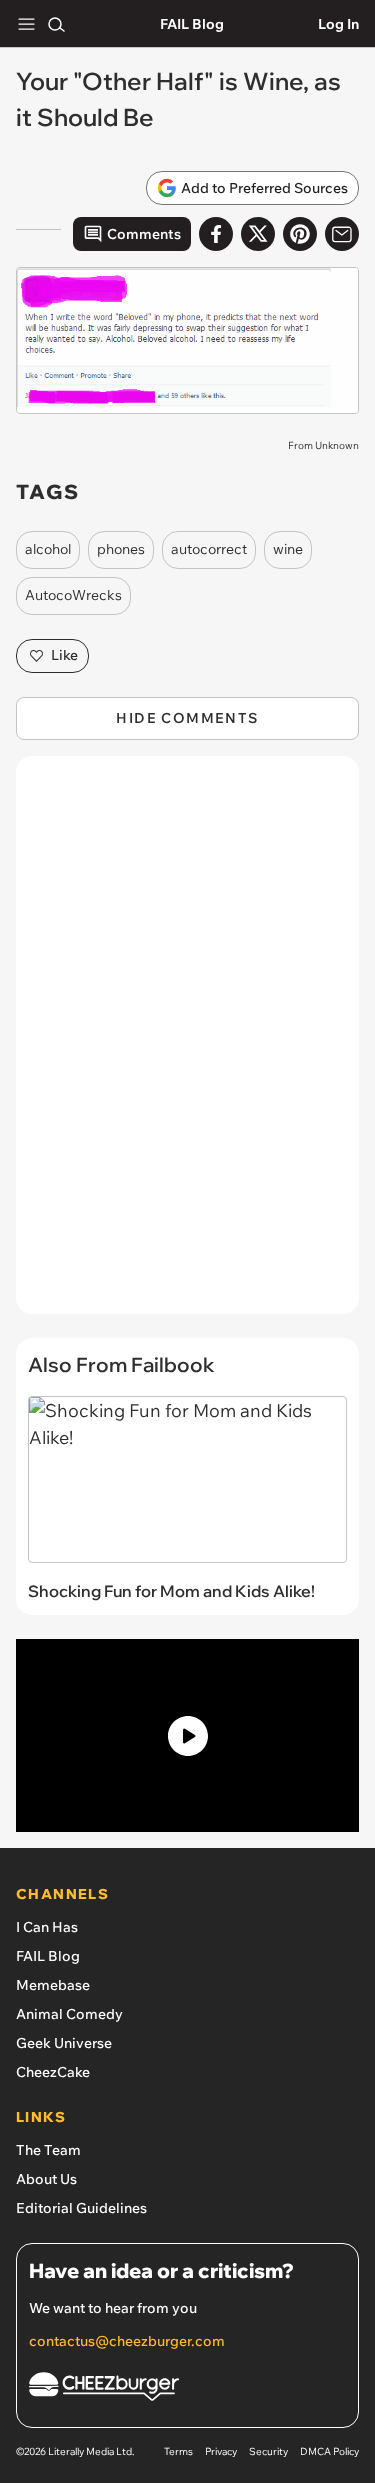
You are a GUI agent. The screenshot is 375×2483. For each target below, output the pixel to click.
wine (288, 549)
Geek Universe (64, 2043)
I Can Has (47, 1927)
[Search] (56, 24)
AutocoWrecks (73, 595)
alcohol (48, 549)
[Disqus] (187, 1045)
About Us (46, 2179)
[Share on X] (258, 234)
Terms (178, 2451)
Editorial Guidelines (81, 2208)
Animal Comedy (69, 2014)
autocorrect (209, 549)
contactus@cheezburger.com (127, 2341)
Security (268, 2451)
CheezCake (53, 2072)
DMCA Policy (329, 2451)
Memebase (53, 1985)
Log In (338, 24)
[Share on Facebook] (216, 234)
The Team (48, 2150)
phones (121, 549)
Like (64, 655)
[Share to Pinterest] (300, 234)
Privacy (221, 2451)
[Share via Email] (342, 234)
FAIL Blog (192, 24)
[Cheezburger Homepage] (187, 2389)
